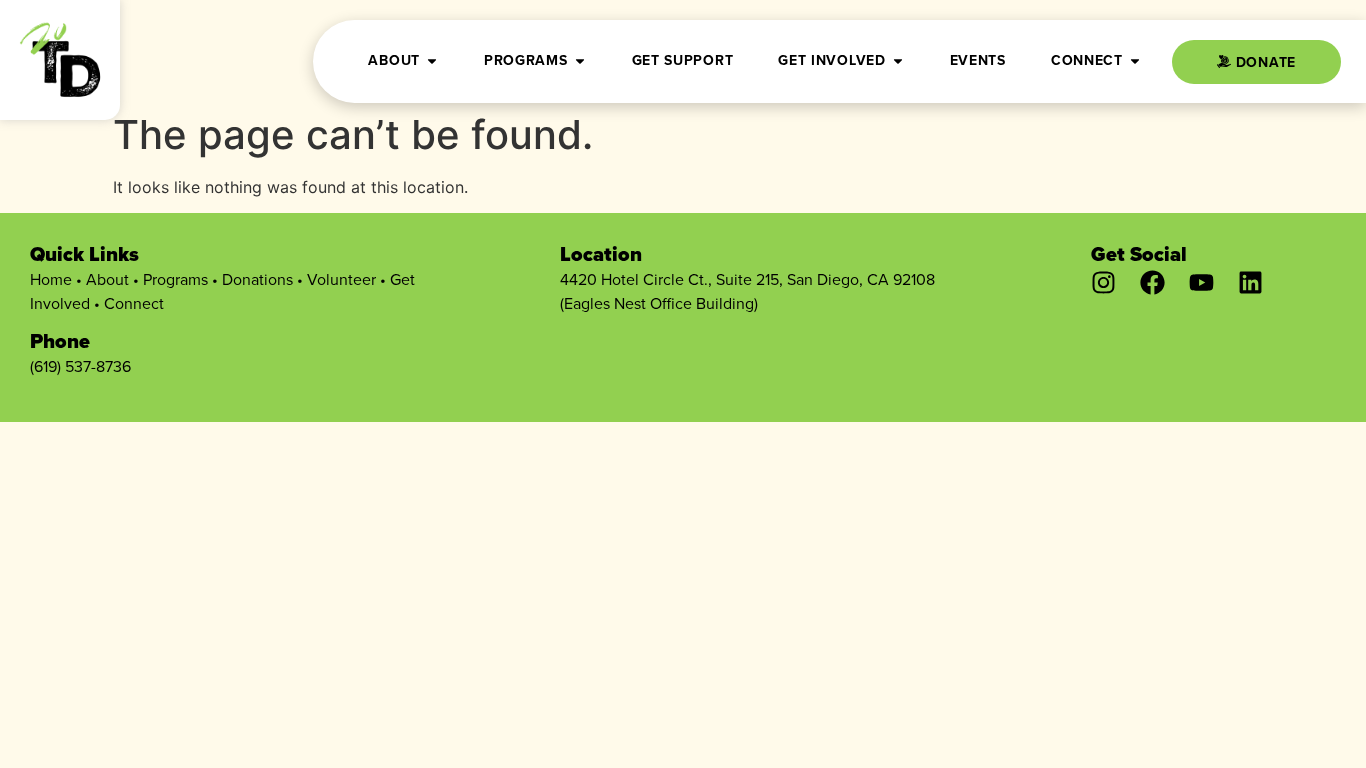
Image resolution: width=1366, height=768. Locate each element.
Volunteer (341, 279)
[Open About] (432, 60)
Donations (257, 279)
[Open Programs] (580, 60)
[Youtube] (1201, 282)
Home (51, 279)
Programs (175, 279)
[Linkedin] (1250, 282)
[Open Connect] (1135, 60)
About (107, 279)
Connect (134, 303)
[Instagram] (1103, 282)
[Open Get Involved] (898, 60)
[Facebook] (1152, 282)
